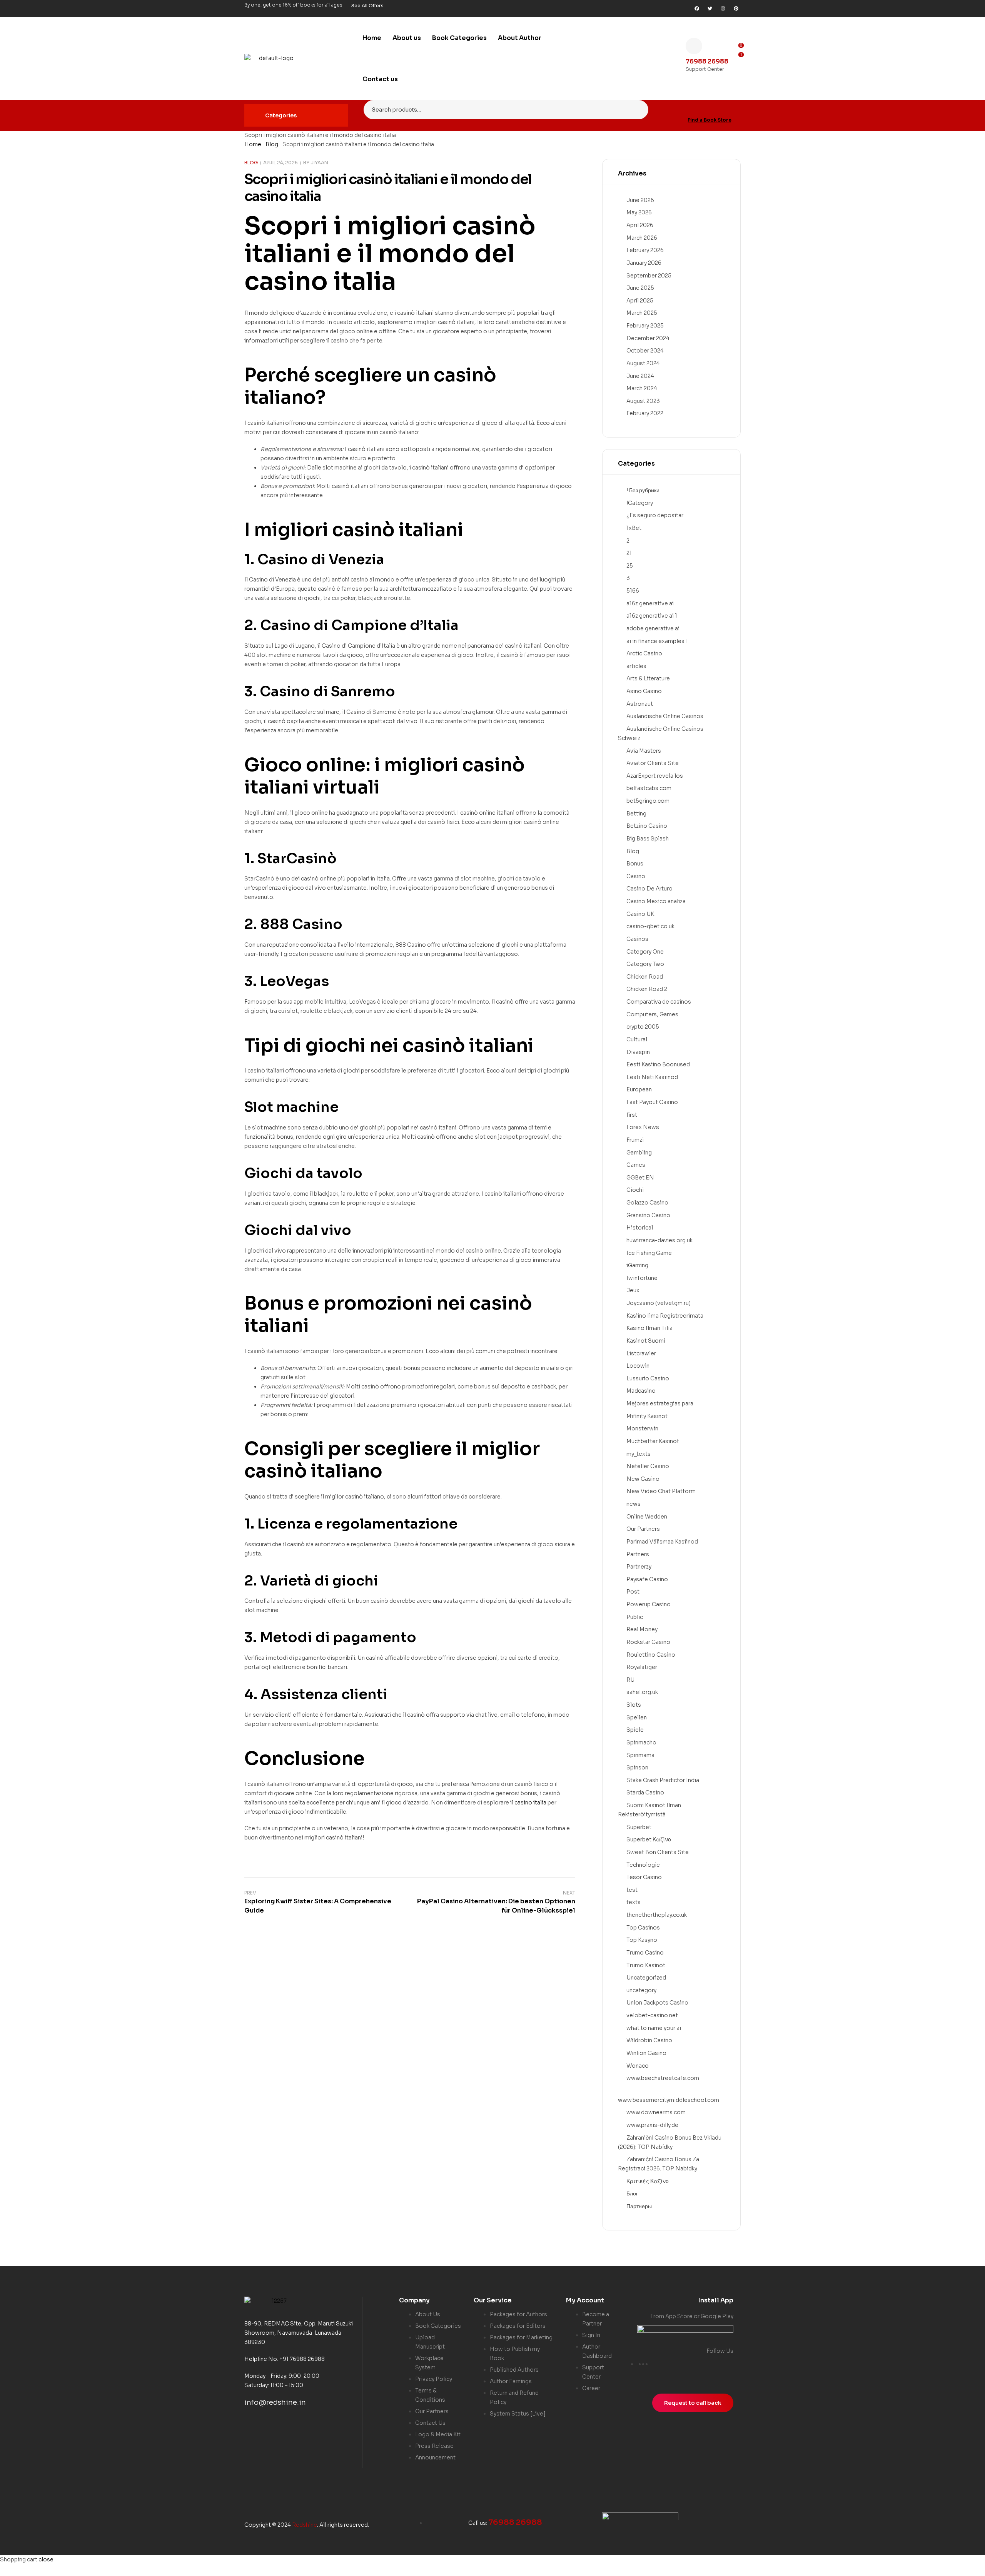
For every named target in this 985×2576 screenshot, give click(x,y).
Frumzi (635, 1140)
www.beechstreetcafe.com (663, 2078)
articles (636, 666)
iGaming (637, 1265)
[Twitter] (710, 8)
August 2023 (643, 401)
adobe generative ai (653, 628)
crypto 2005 (643, 1027)
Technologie (643, 1865)
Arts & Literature (648, 678)
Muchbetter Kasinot (653, 1441)
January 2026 (644, 263)
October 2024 (645, 351)
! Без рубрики (643, 490)
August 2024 (643, 363)
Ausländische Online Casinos (665, 716)
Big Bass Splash (648, 839)
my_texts (639, 1454)
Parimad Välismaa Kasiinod (662, 1542)
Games (636, 1165)
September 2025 (649, 276)
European (639, 1089)
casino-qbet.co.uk (650, 926)
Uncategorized (646, 1978)
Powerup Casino (649, 1604)
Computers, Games (652, 1014)
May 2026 (639, 212)
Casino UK (640, 914)
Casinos (637, 939)
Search (638, 110)
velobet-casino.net (652, 2015)
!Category (640, 503)
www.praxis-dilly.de (652, 2125)
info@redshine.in (275, 2402)
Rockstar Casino (648, 1642)
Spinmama (640, 1755)
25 (630, 566)
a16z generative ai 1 (652, 616)
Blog (272, 144)
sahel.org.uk (642, 1692)
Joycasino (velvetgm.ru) (659, 1303)
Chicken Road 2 (647, 989)
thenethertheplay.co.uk (657, 1915)
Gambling (639, 1153)
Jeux (633, 1290)
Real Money (642, 1629)
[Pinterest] (736, 8)
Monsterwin (642, 1428)
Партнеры (639, 2206)
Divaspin (638, 1052)
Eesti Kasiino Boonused (658, 1064)
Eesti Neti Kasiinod (652, 1077)
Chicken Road (645, 977)
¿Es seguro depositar (655, 515)
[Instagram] (723, 8)
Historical (640, 1228)
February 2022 (645, 413)
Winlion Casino (646, 2053)
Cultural (637, 1039)
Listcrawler (641, 1353)
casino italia (320, 281)
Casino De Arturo (649, 889)
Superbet (639, 1827)
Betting (636, 814)
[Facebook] (697, 8)
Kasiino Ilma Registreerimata (665, 1316)
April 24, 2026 (280, 163)
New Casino (643, 1479)
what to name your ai (654, 2028)
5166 (633, 591)
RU (630, 1680)
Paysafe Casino (647, 1579)
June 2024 (640, 376)
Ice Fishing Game (649, 1253)
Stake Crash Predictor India (663, 1780)
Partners (638, 1554)
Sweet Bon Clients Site (658, 1852)
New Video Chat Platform (661, 1491)
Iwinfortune (642, 1278)
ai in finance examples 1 (657, 641)
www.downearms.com (656, 2112)
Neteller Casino (648, 1466)
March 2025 (642, 313)
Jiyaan (319, 163)
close (46, 2559)
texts (634, 1902)
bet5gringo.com (648, 801)
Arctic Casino (644, 653)
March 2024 (642, 388)
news (634, 1504)
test (632, 1890)
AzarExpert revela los (655, 776)
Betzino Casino (647, 826)
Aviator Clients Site (653, 763)
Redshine (305, 2525)
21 (629, 553)
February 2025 (645, 326)
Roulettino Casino (651, 1655)
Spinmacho (641, 1742)
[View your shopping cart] (738, 67)
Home (253, 144)
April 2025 (640, 301)
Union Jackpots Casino (657, 2003)
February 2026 (645, 250)
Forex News (643, 1127)
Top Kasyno (642, 1940)
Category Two (645, 964)
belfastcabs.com (649, 788)
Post (633, 1592)
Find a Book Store (710, 120)
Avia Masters (644, 751)
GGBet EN (640, 1178)
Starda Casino (645, 1793)
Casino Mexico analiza (656, 901)
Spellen (637, 1717)
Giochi (635, 1190)
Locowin (638, 1366)
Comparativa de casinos (659, 1002)
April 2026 (640, 225)
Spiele (635, 1730)
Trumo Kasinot (646, 1965)
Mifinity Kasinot (647, 1416)
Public (635, 1617)
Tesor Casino (644, 1877)
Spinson (637, 1767)
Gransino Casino (648, 1215)
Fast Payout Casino (652, 1102)
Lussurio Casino (648, 1378)
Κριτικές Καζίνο (648, 2181)
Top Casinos (643, 1928)
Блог (632, 2193)
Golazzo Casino (647, 1203)
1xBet (634, 528)
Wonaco (638, 2066)
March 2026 (642, 238)
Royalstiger (642, 1667)
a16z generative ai (650, 603)
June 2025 (640, 288)
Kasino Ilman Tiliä (649, 1328)
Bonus (635, 864)
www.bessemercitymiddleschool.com (669, 2100)
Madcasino (641, 1391)
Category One (645, 952)
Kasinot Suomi (646, 1341)
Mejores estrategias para (660, 1403)
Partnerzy (639, 1567)
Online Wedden (647, 1517)
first (632, 1115)
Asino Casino (644, 691)
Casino (636, 876)
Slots (634, 1705)
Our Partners (643, 1529)
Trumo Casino (645, 1953)
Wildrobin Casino (649, 2040)
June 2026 (640, 200)
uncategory (641, 1990)
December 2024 (648, 338)
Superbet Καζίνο (649, 1839)
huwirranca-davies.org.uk (659, 1240)
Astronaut (640, 704)
